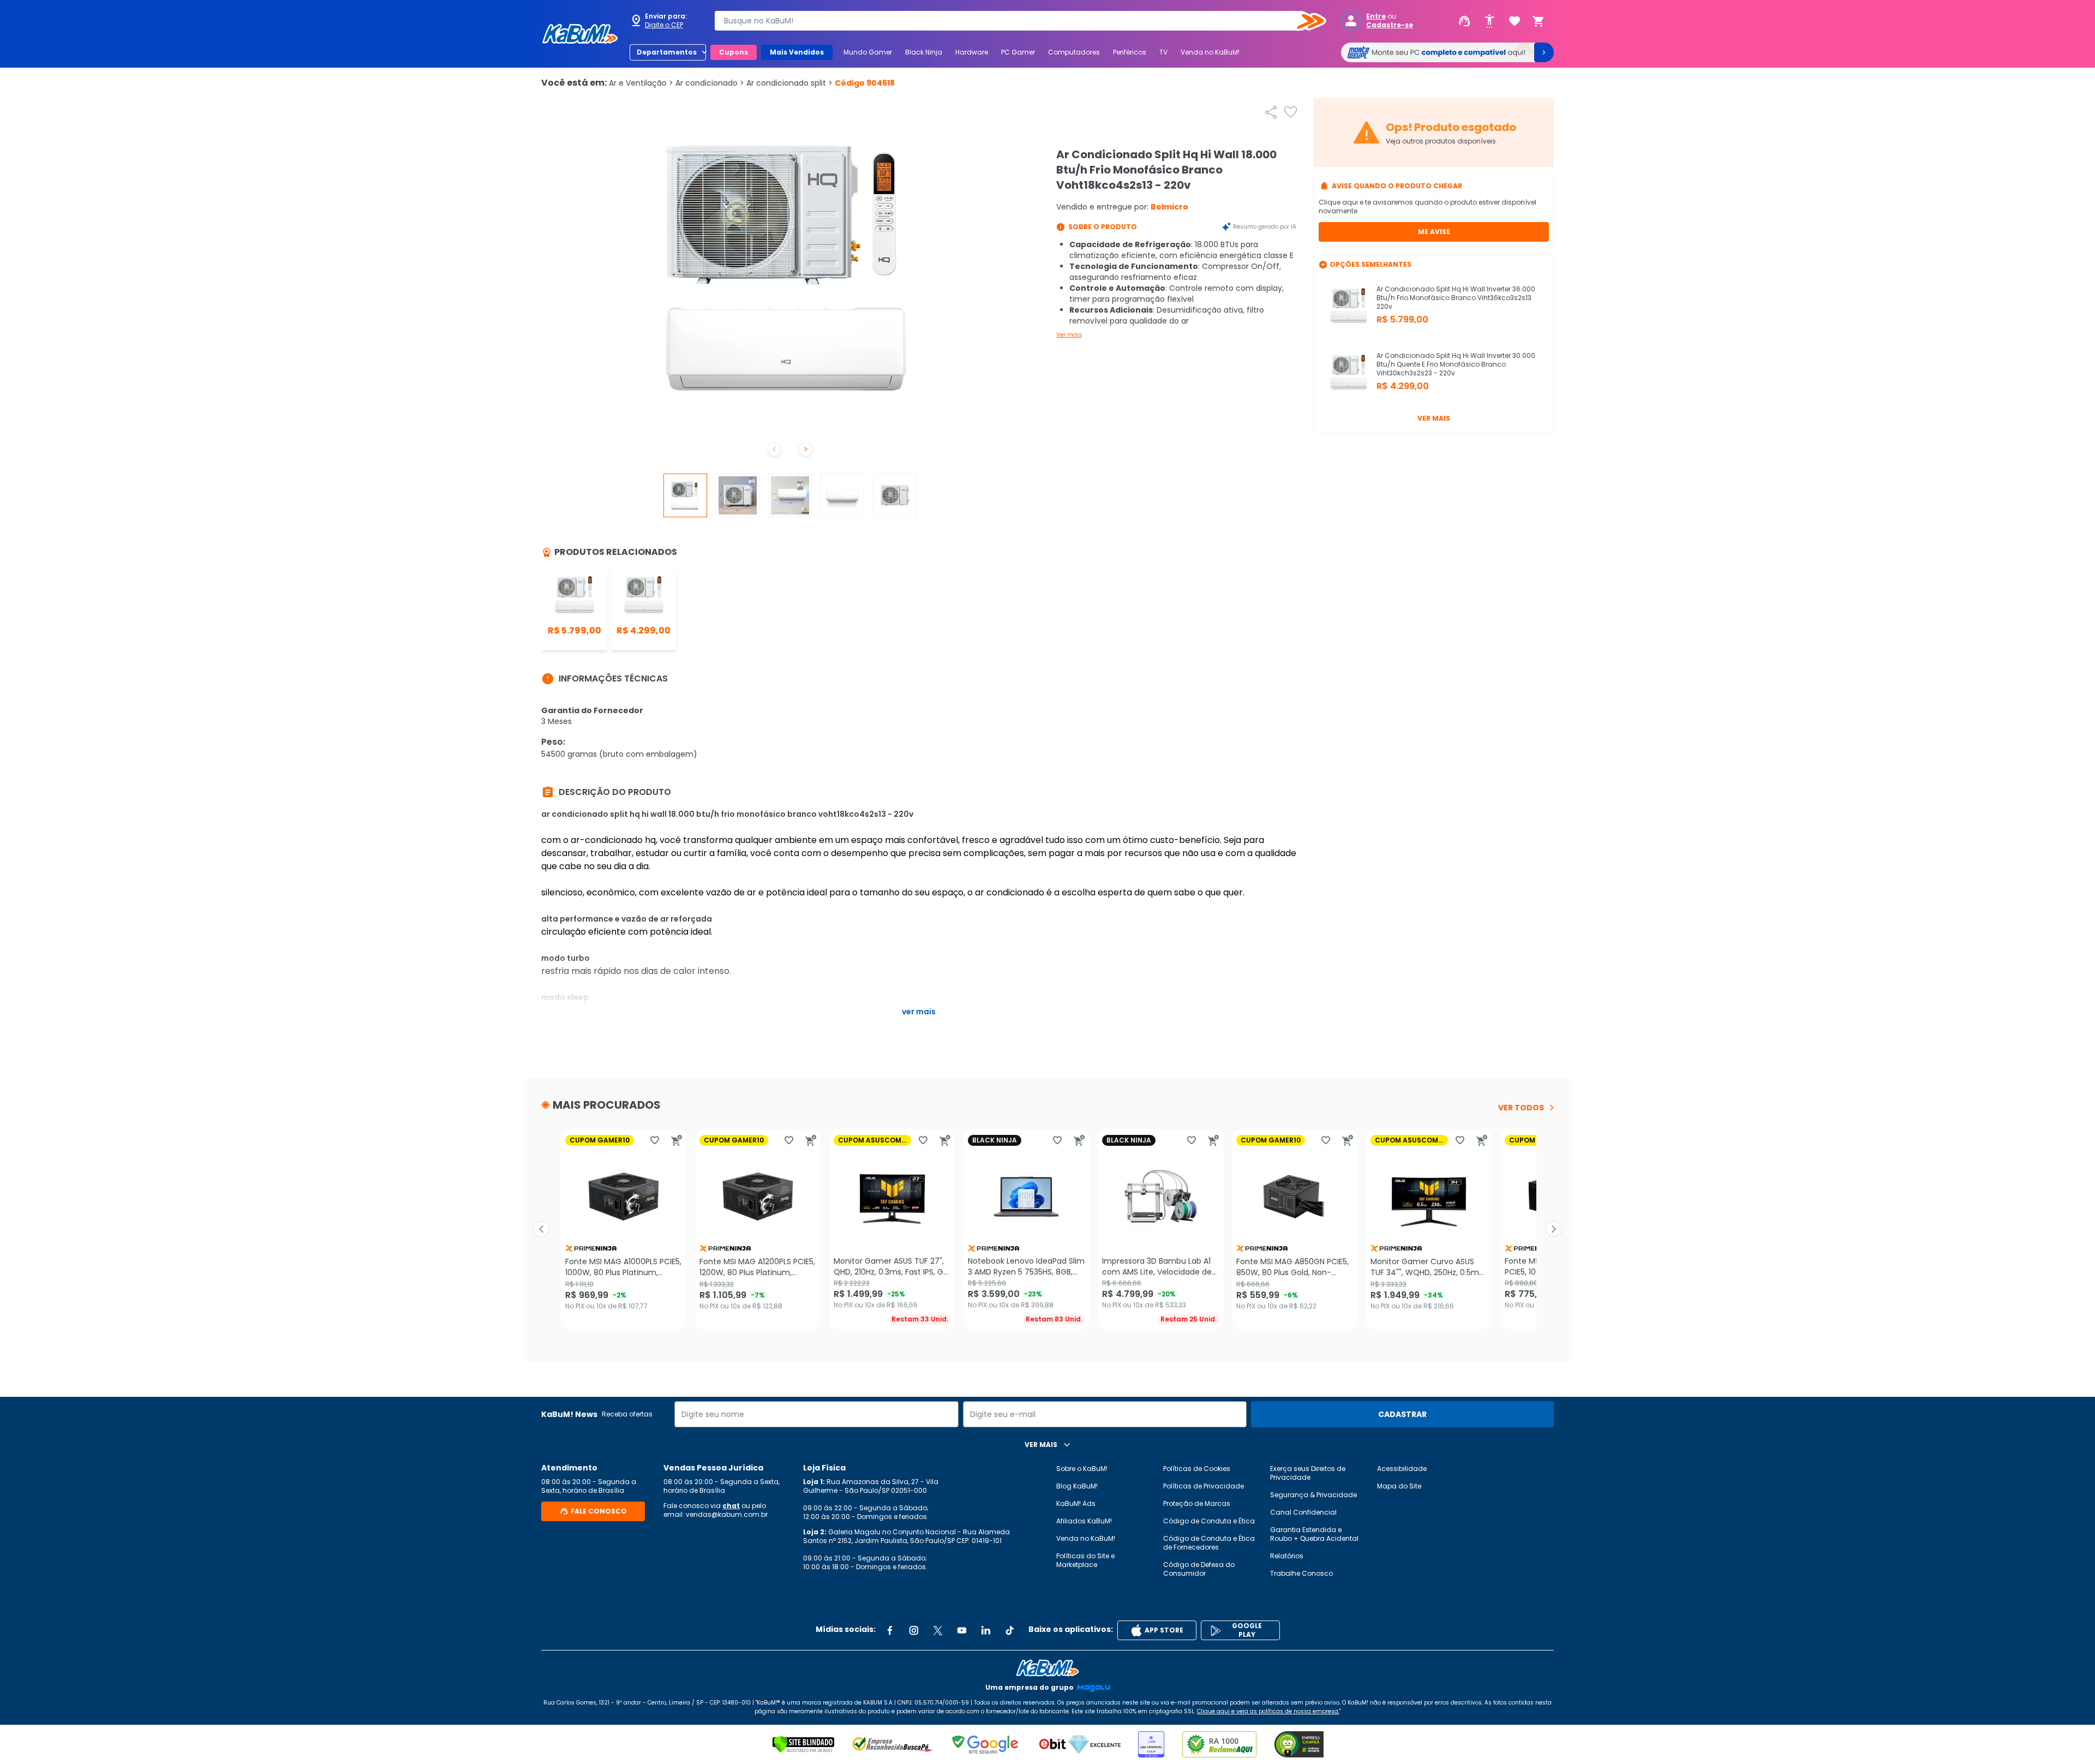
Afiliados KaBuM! (1084, 1521)
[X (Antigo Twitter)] (938, 1630)
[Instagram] (914, 1630)
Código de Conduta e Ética (1209, 1521)
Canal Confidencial (1303, 1512)
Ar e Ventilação (641, 83)
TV (1163, 52)
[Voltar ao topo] (1047, 1668)
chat (731, 1506)
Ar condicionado (710, 83)
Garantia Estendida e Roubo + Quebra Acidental (1314, 1534)
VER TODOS (1521, 1108)
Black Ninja (924, 52)
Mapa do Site (1399, 1486)
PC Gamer (1018, 52)
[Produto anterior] (541, 1229)
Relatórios (1287, 1556)
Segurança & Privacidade (1313, 1495)
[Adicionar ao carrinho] (677, 1140)
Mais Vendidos (797, 52)
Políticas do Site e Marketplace (1085, 1560)
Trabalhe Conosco (1301, 1573)
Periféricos (1130, 52)
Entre (1376, 16)
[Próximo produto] (1554, 1229)
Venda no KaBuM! (1210, 52)
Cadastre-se (1390, 25)
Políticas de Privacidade (1204, 1486)
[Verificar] (803, 1744)
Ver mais (1069, 335)
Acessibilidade (1402, 1469)
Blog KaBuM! (1077, 1486)
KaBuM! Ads (1076, 1503)
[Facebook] (890, 1630)
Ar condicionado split (789, 83)
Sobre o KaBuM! (1082, 1469)
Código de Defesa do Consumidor (1199, 1569)
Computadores (1074, 52)
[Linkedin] (986, 1630)
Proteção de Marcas (1197, 1503)
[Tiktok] (1010, 1630)
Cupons (734, 52)
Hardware (972, 52)
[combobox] (1013, 21)
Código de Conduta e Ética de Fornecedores (1209, 1543)
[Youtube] (962, 1630)
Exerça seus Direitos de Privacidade (1308, 1473)
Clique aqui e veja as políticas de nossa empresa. (1268, 1711)
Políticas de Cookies (1197, 1469)
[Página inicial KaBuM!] (580, 34)
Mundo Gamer (868, 52)
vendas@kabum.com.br (727, 1514)
